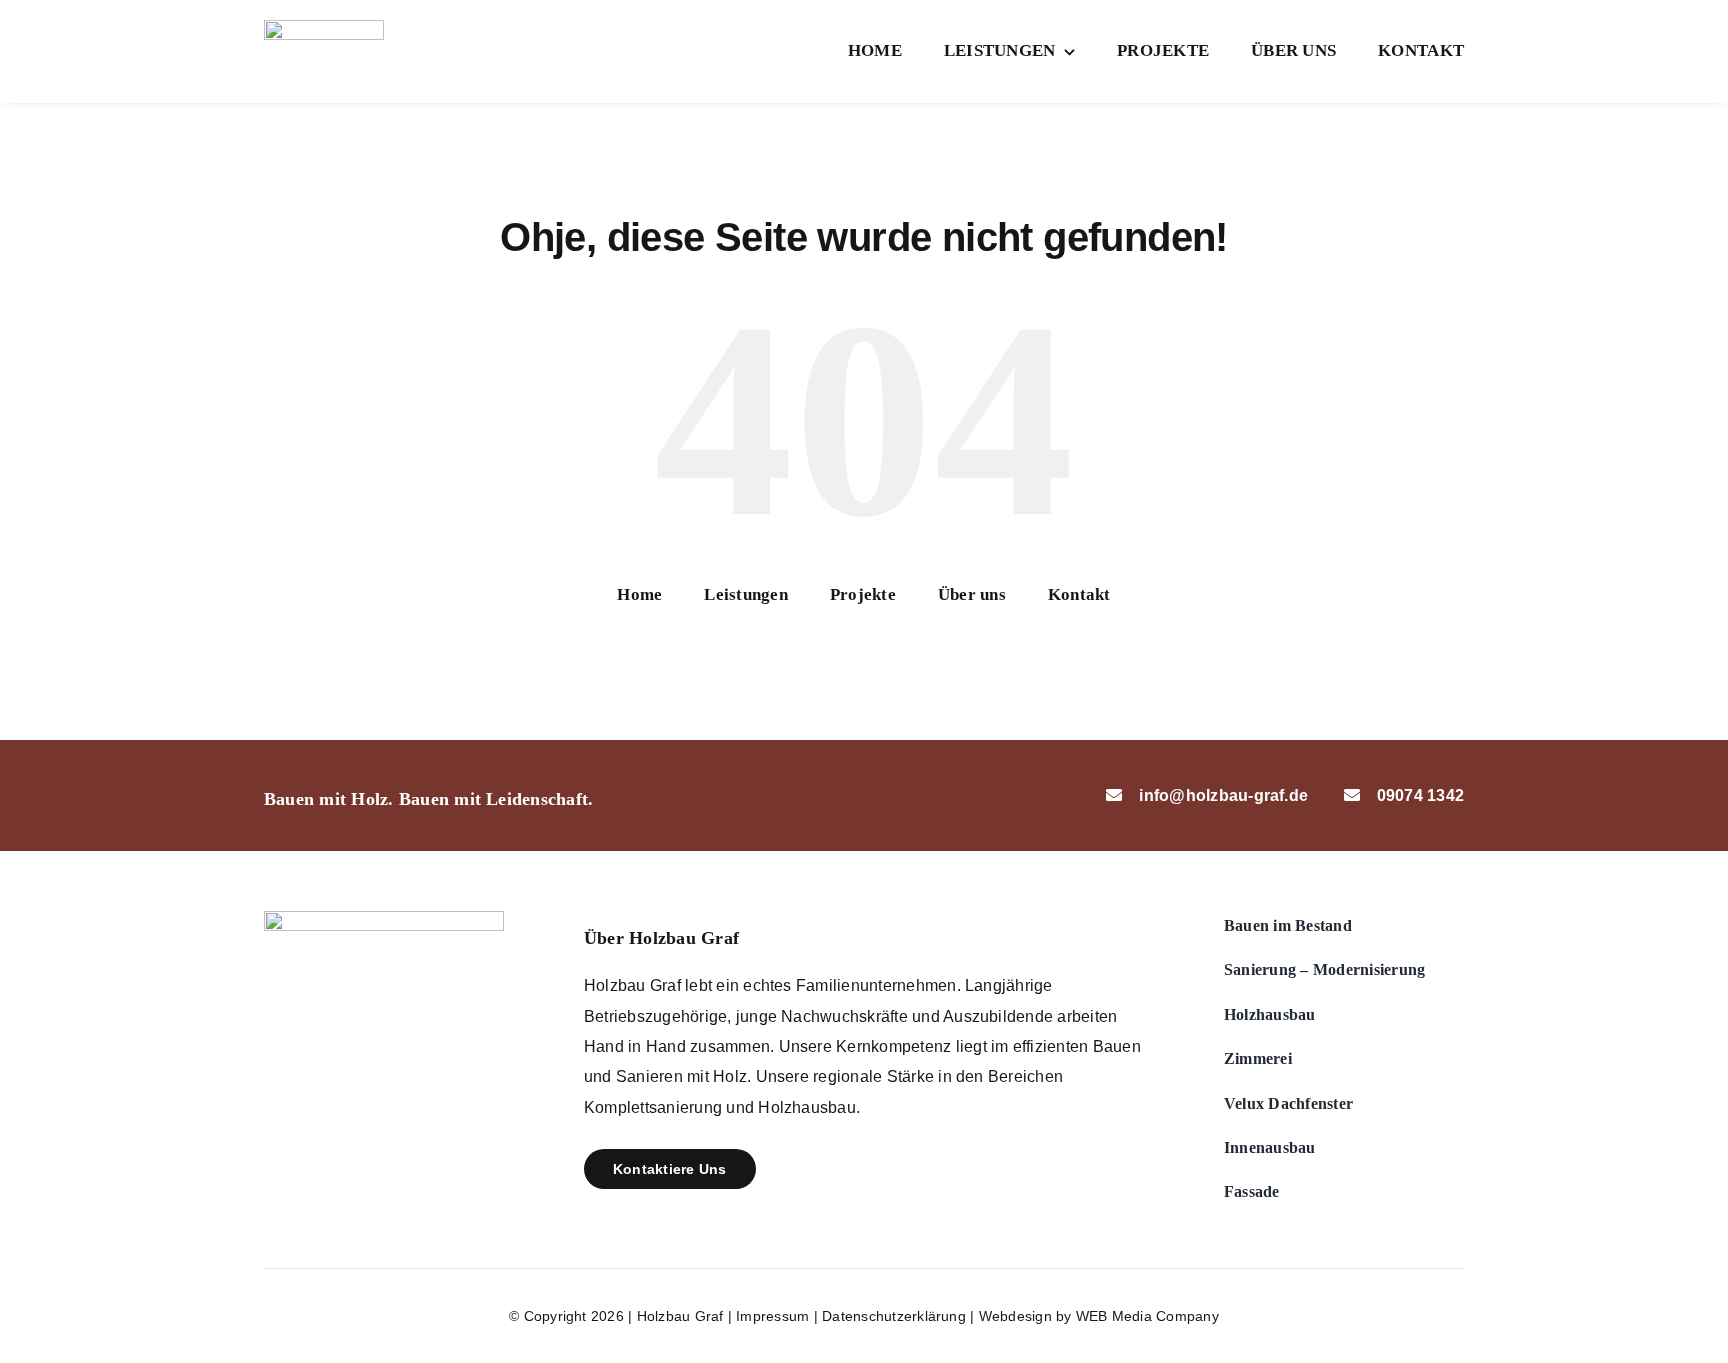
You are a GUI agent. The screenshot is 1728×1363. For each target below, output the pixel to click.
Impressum (772, 1316)
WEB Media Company (1147, 1316)
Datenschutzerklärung (894, 1316)
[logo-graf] (324, 27)
